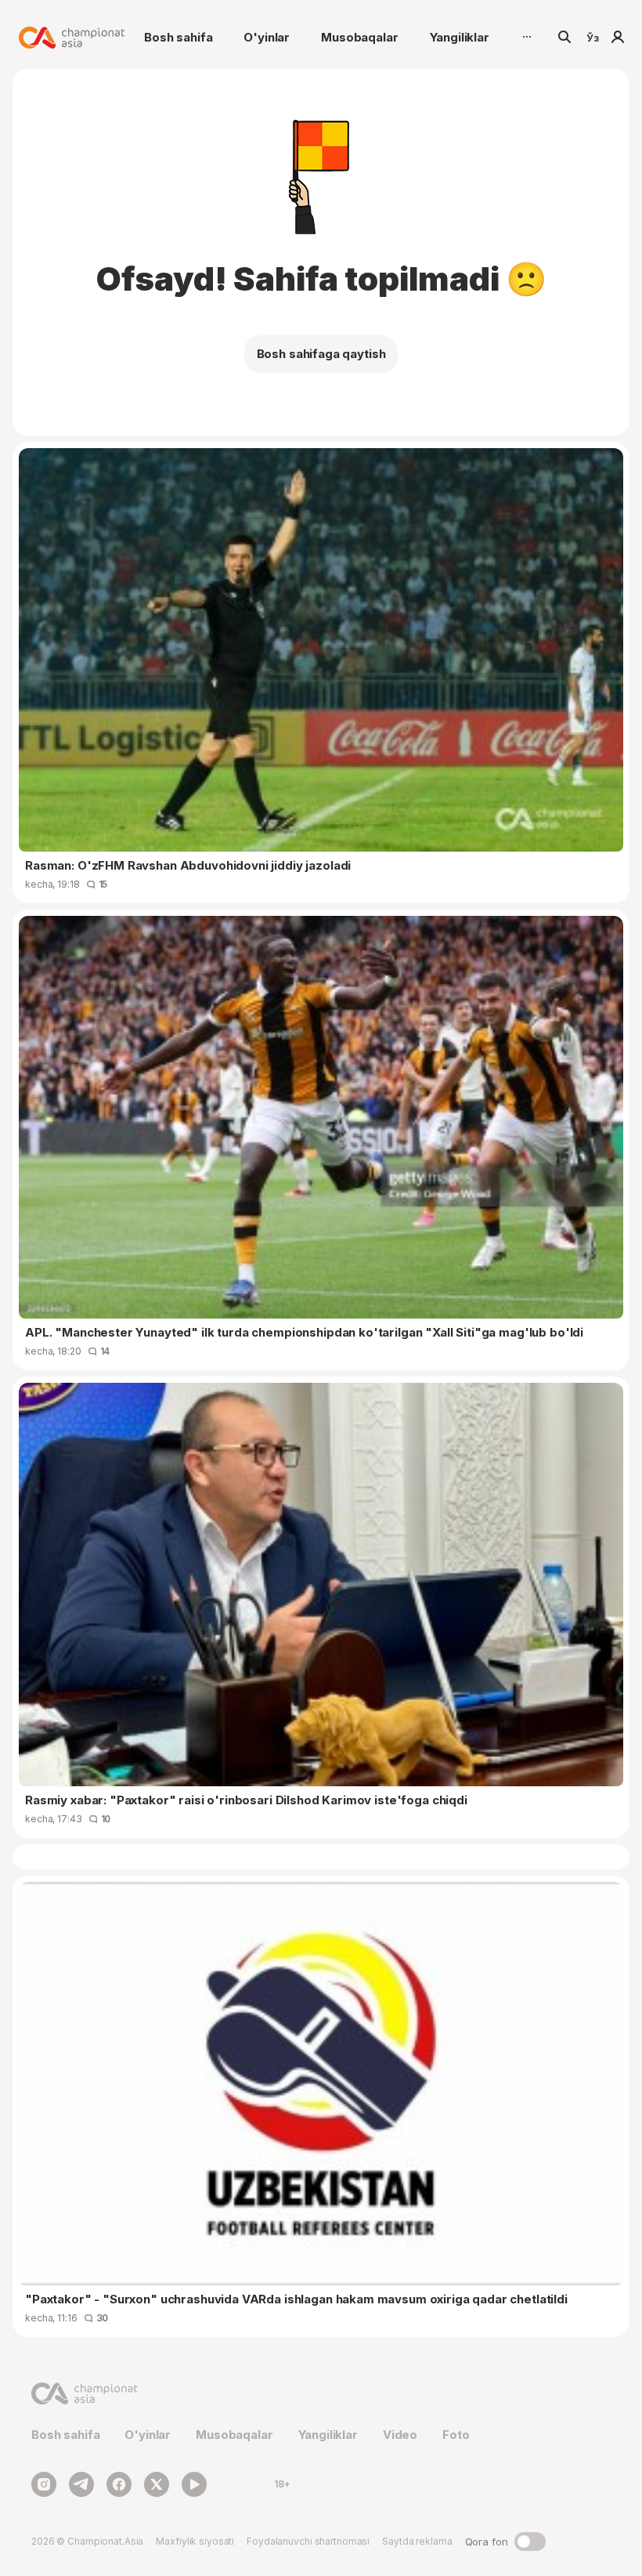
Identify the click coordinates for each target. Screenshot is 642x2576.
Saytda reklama (417, 2541)
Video (400, 2435)
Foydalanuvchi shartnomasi (308, 2541)
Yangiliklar (460, 37)
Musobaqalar (359, 37)
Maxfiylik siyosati (195, 2541)
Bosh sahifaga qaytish (321, 354)
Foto (456, 2435)
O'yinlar (267, 37)
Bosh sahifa (178, 37)
